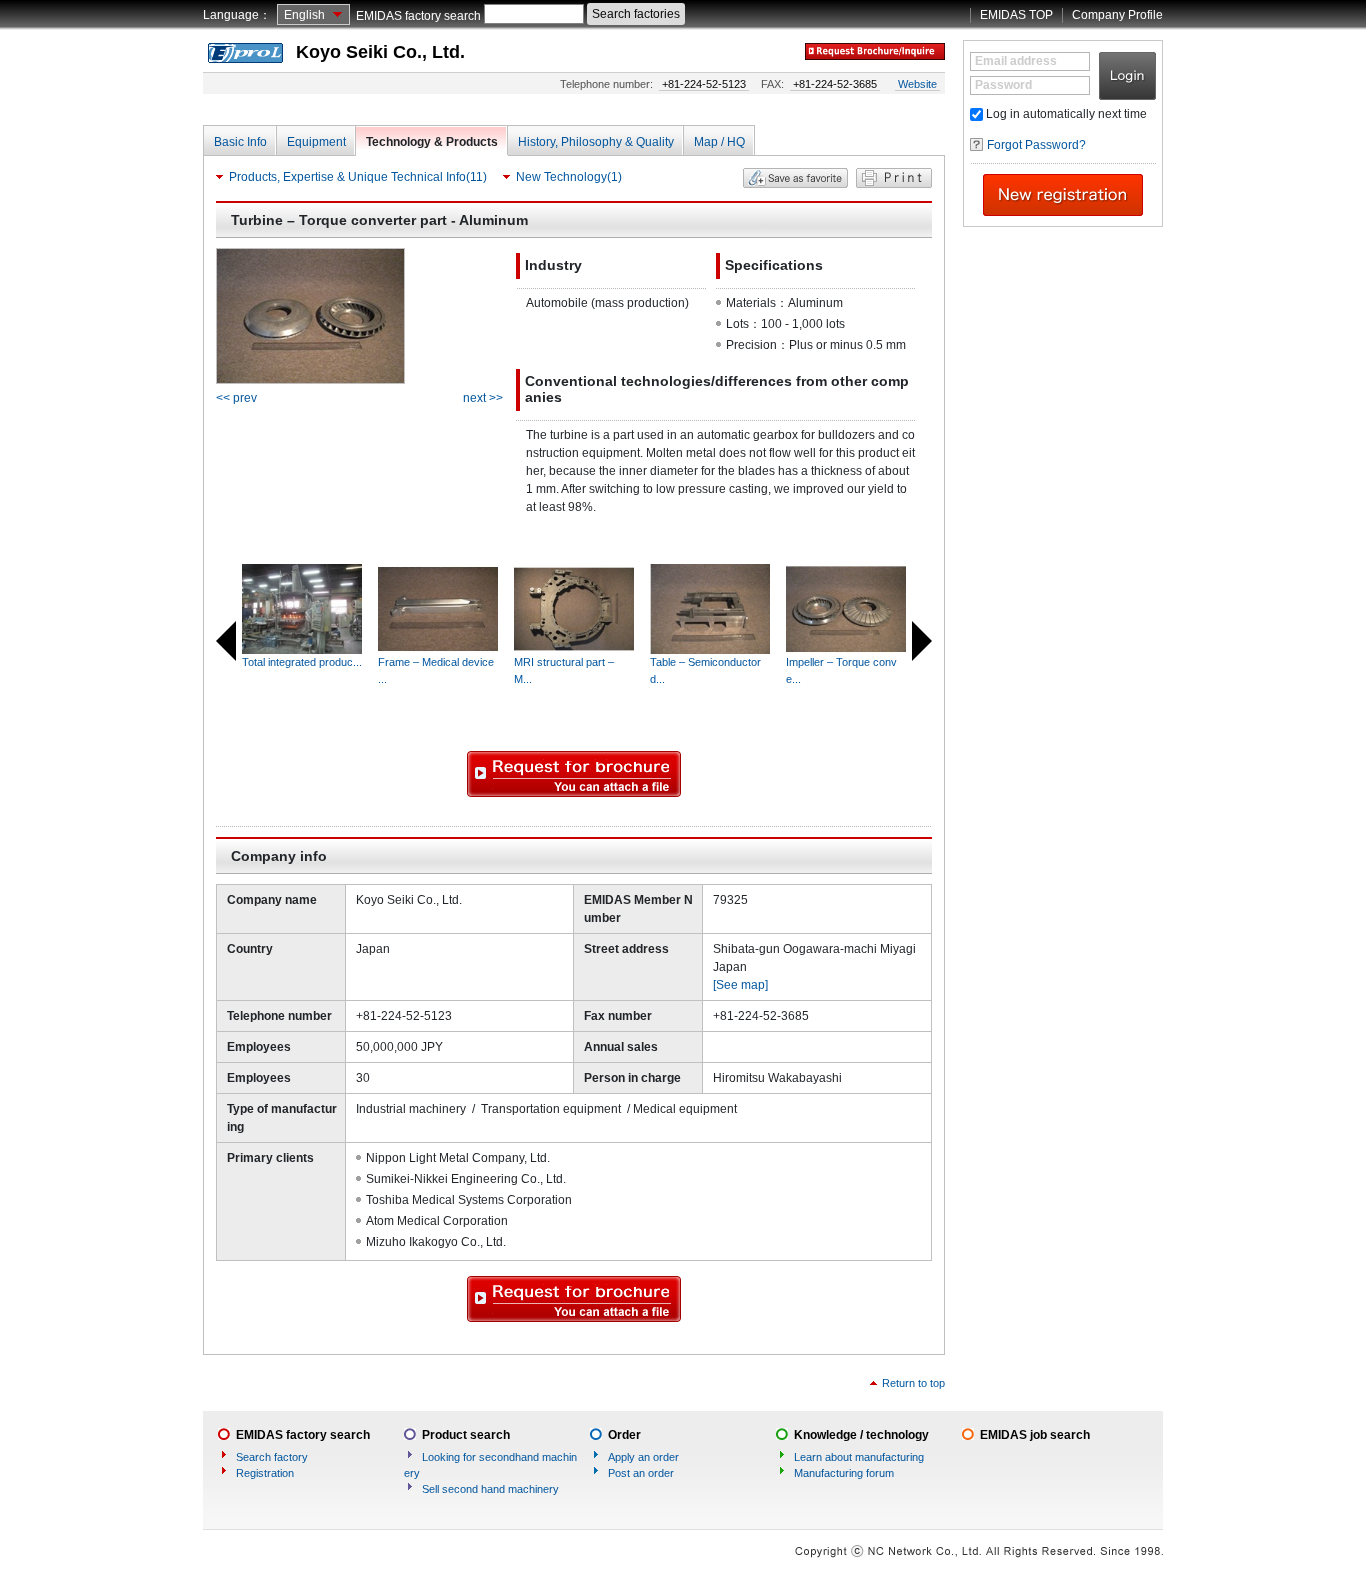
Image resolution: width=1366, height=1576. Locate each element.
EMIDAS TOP (1016, 15)
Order (624, 1435)
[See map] (740, 985)
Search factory (272, 1457)
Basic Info (240, 142)
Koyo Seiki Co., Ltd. (380, 52)
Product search (466, 1435)
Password (1003, 85)
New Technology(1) (569, 177)
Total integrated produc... (302, 662)
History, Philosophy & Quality (596, 142)
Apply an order (643, 1457)
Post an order (641, 1473)
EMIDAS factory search (418, 16)
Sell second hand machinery (490, 1489)
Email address (1016, 61)
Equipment (316, 142)
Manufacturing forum (844, 1473)
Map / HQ (719, 142)
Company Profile (1117, 15)
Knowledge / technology (861, 1435)
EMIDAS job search (1035, 1435)
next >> (483, 398)
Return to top (913, 1383)
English (304, 15)
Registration (265, 1473)
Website (917, 84)
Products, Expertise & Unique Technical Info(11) (358, 177)
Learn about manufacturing (859, 1457)
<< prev (236, 398)
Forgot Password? (1036, 145)
